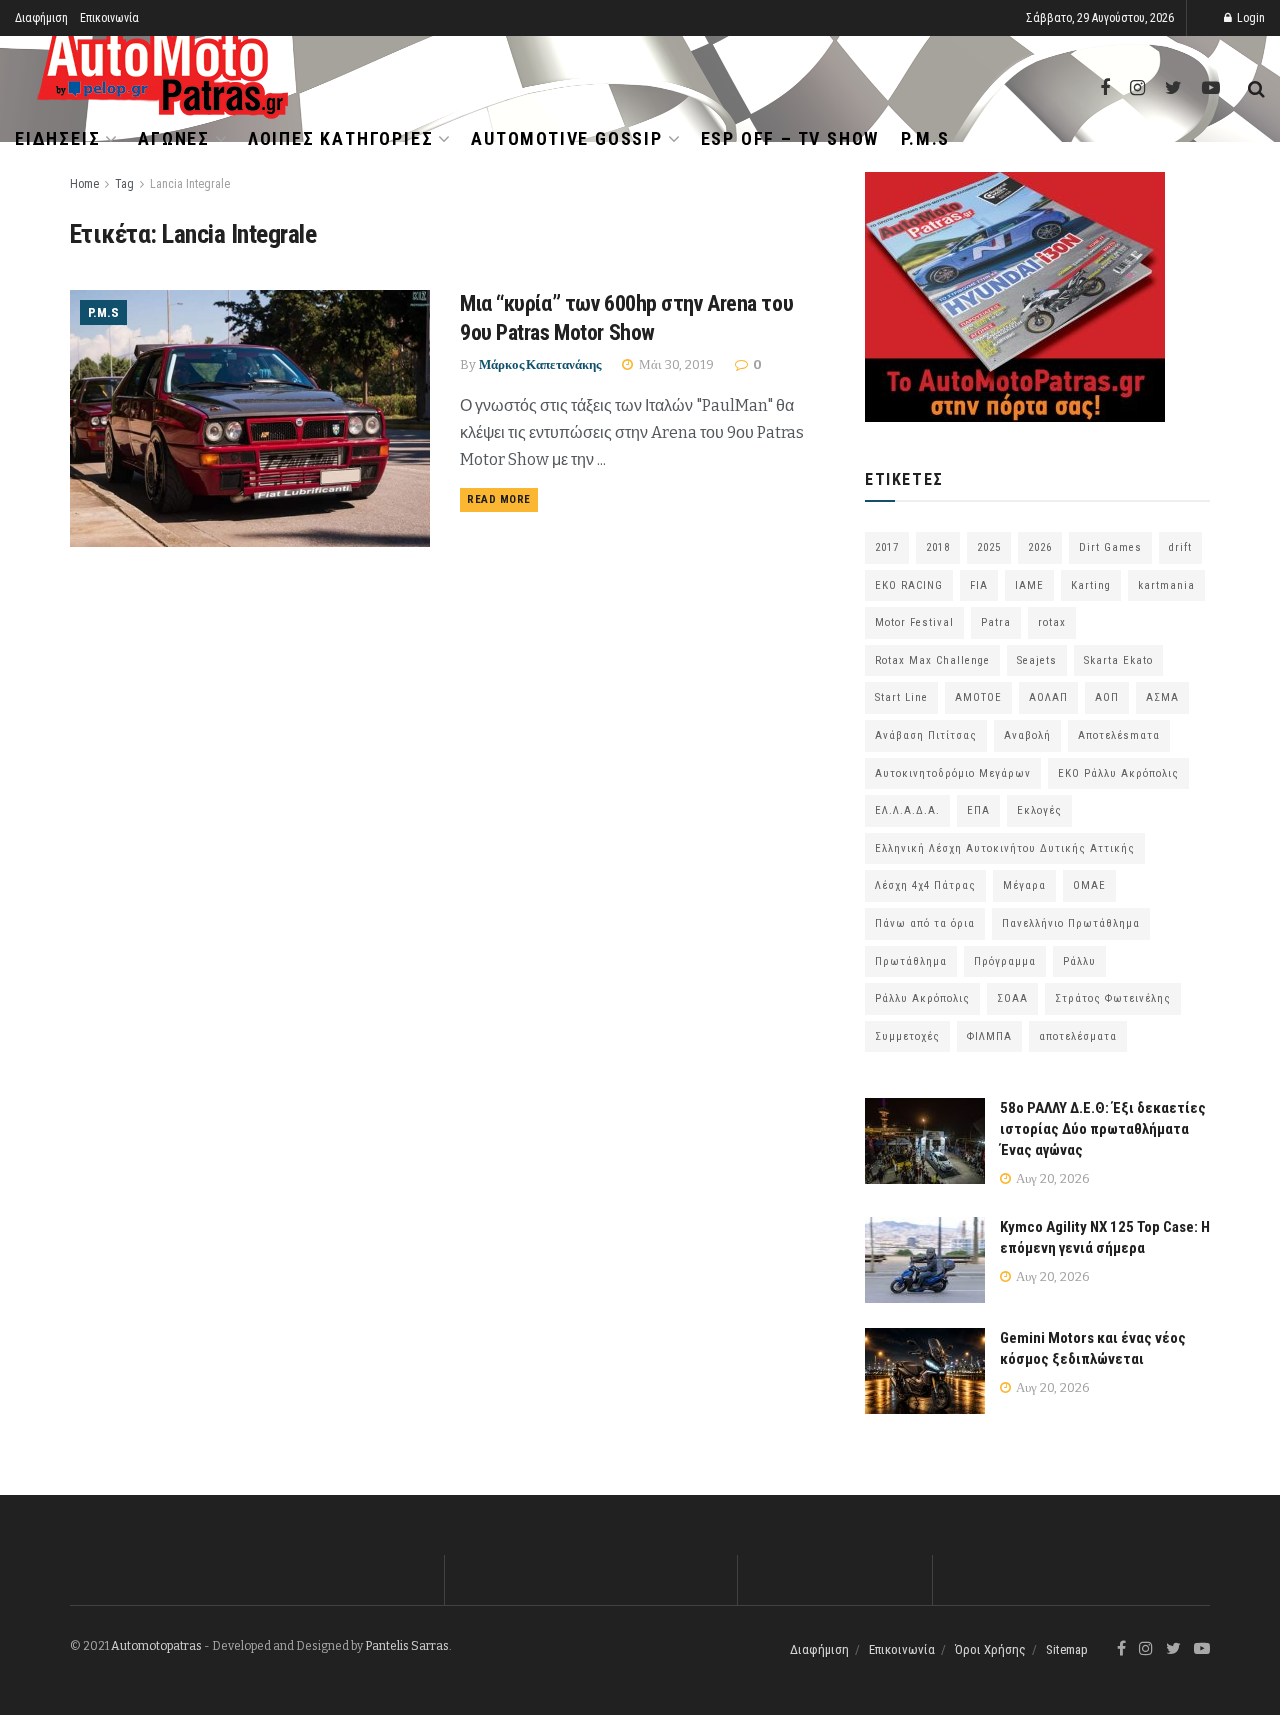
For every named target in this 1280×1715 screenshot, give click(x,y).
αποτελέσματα (1078, 1036)
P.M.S (925, 138)
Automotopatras (156, 1646)
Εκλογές (1039, 810)
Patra (996, 622)
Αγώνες (174, 138)
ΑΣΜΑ (1162, 697)
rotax (1052, 622)
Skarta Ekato (1118, 660)
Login (1249, 18)
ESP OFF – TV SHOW (790, 138)
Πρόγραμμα (1005, 961)
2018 (938, 547)
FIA (979, 585)
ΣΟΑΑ (1012, 998)
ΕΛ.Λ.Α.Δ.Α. (907, 810)
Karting (1091, 585)
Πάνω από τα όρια (925, 923)
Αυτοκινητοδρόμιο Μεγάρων (953, 773)
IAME (1029, 585)
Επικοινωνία (109, 18)
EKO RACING (909, 585)
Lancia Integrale (190, 184)
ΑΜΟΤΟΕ (978, 697)
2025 (989, 547)
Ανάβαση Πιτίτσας (926, 735)
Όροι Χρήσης (990, 1649)
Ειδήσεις (57, 138)
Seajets (1037, 660)
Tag (124, 184)
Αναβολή (1027, 735)
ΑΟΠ (1107, 697)
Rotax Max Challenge (932, 660)
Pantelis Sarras (407, 1646)
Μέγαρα (1024, 885)
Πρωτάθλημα (911, 961)
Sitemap (1067, 1649)
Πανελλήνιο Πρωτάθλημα (1071, 923)
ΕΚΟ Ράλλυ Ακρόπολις (1118, 773)
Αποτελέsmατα (1119, 735)
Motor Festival (914, 622)
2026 (1040, 547)
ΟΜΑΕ (1089, 885)
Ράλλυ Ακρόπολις (922, 998)
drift (1180, 547)
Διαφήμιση (41, 18)
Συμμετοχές (907, 1036)
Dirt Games (1110, 547)
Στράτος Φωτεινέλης (1113, 998)
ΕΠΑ (978, 810)
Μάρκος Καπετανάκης (540, 364)
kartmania (1166, 585)
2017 (887, 547)
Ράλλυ (1079, 961)
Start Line (901, 697)
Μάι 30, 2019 (675, 364)
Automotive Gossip (567, 138)
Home (84, 184)
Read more (499, 499)
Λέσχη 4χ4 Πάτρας (925, 885)
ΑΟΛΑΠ (1048, 697)
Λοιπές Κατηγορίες (341, 138)
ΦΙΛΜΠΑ (989, 1036)
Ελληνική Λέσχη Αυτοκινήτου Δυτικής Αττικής (1005, 848)
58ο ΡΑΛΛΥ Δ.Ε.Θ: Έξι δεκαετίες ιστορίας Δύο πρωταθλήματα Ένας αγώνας (1103, 1129)
